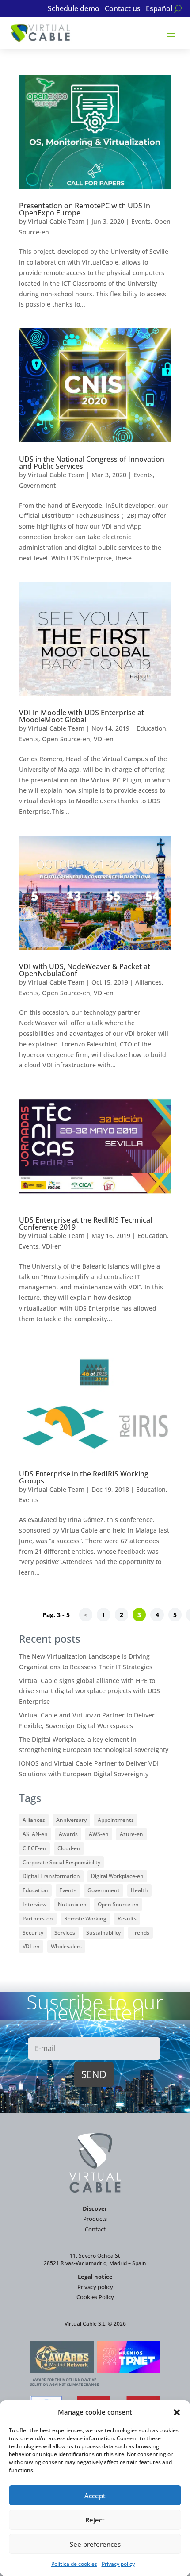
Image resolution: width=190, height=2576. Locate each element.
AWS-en (99, 1834)
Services (65, 1933)
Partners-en (38, 1919)
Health (139, 1890)
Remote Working (85, 1919)
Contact (95, 2229)
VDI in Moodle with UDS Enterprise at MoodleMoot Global (82, 716)
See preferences (95, 2544)
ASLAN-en (35, 1834)
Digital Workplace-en (117, 1876)
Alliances (148, 982)
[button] (177, 2412)
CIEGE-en (34, 1848)
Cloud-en (69, 1848)
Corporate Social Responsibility (61, 1862)
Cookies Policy (95, 2297)
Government (37, 485)
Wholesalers (66, 1946)
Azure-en (131, 1834)
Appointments (116, 1820)
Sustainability (103, 1933)
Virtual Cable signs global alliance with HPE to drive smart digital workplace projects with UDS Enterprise (89, 1691)
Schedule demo (74, 9)
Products (95, 2219)
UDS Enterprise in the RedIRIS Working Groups (84, 1477)
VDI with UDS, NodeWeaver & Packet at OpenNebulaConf (85, 970)
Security (33, 1933)
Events (141, 221)
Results (127, 1919)
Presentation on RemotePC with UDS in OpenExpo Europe (85, 209)
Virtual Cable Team (56, 221)
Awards (68, 1834)
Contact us (123, 9)
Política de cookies (74, 2564)
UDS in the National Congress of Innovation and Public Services (92, 463)
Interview (35, 1904)
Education (151, 728)
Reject (95, 2520)
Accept (95, 2495)
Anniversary (71, 1820)
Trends (141, 1933)
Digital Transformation (51, 1876)
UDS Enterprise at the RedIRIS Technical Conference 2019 (85, 1223)
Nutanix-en (72, 1904)
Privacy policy (118, 2564)
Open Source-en (66, 739)
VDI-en (104, 739)
